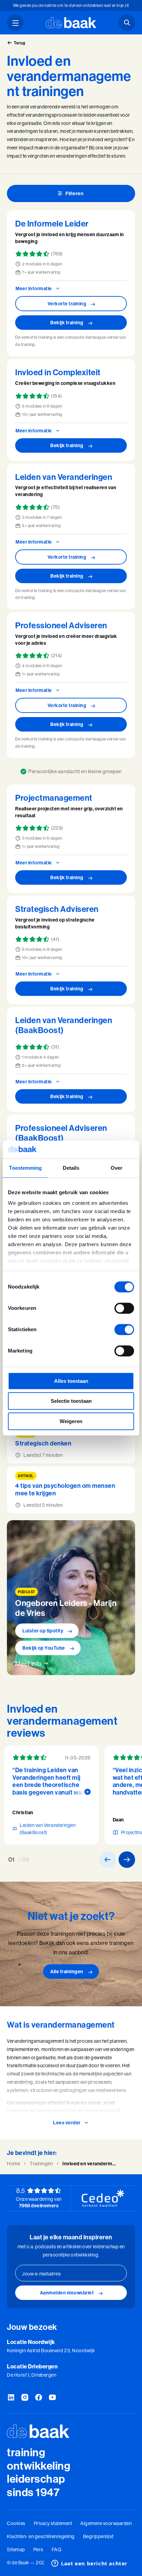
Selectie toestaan (71, 1401)
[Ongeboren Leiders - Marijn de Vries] (71, 1597)
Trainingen (41, 2164)
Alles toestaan (71, 1381)
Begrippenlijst (98, 2536)
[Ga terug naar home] (71, 23)
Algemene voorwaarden (106, 2523)
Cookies (16, 2523)
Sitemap (16, 2549)
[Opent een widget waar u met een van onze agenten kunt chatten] (89, 2564)
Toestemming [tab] (25, 1168)
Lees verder (67, 2123)
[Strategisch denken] (71, 1444)
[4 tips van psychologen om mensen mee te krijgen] (71, 1490)
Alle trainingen (67, 1972)
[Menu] (15, 23)
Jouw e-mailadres (41, 2274)
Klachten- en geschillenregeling (41, 2536)
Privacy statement (53, 2523)
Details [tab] (71, 1168)
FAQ (57, 2549)
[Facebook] (39, 2398)
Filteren (74, 193)
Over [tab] (116, 1168)
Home (13, 2164)
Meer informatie (34, 288)
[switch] (124, 1308)
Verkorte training (67, 304)
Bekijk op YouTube (44, 1648)
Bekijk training (67, 323)
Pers (38, 2549)
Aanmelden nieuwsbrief (67, 2293)
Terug (20, 43)
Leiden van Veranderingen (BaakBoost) (48, 1829)
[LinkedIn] (11, 2398)
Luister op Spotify (43, 1631)
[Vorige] (108, 1860)
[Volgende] (127, 1860)
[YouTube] (52, 2398)
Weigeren (71, 1421)
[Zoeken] (127, 23)
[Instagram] (25, 2398)
